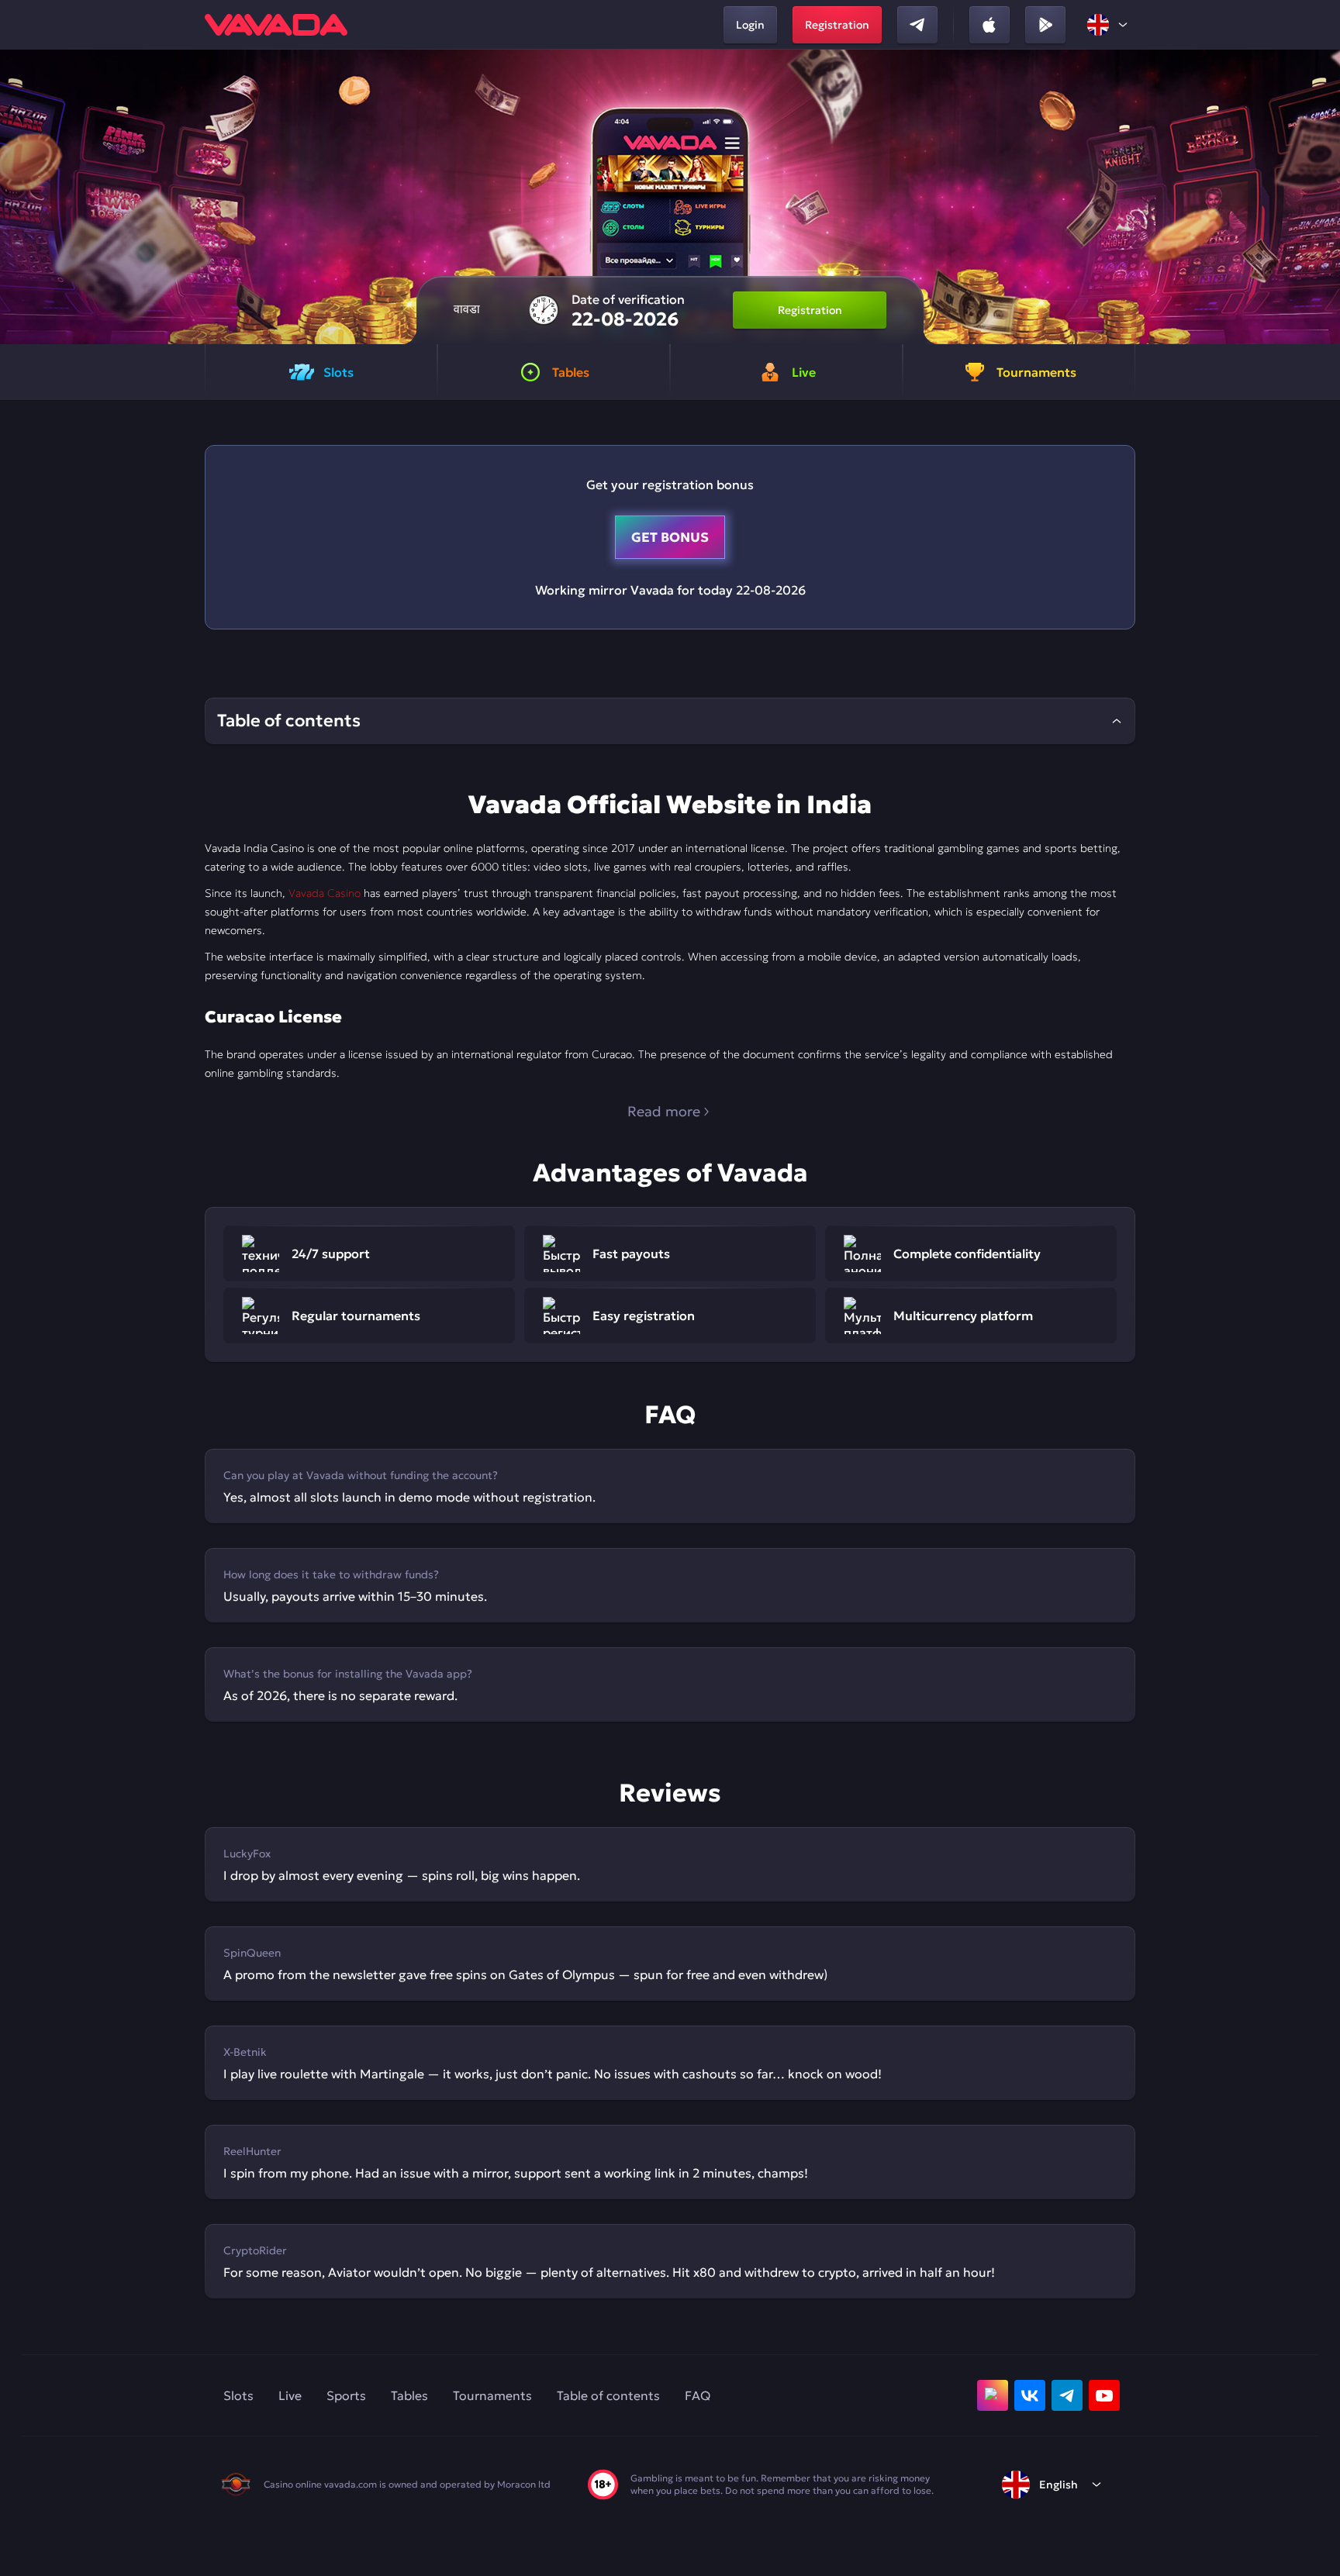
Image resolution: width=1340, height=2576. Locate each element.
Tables (409, 2395)
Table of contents (608, 2395)
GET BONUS (670, 537)
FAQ (698, 2395)
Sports (346, 2395)
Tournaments (492, 2395)
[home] (276, 25)
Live (290, 2395)
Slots (238, 2395)
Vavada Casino (325, 893)
